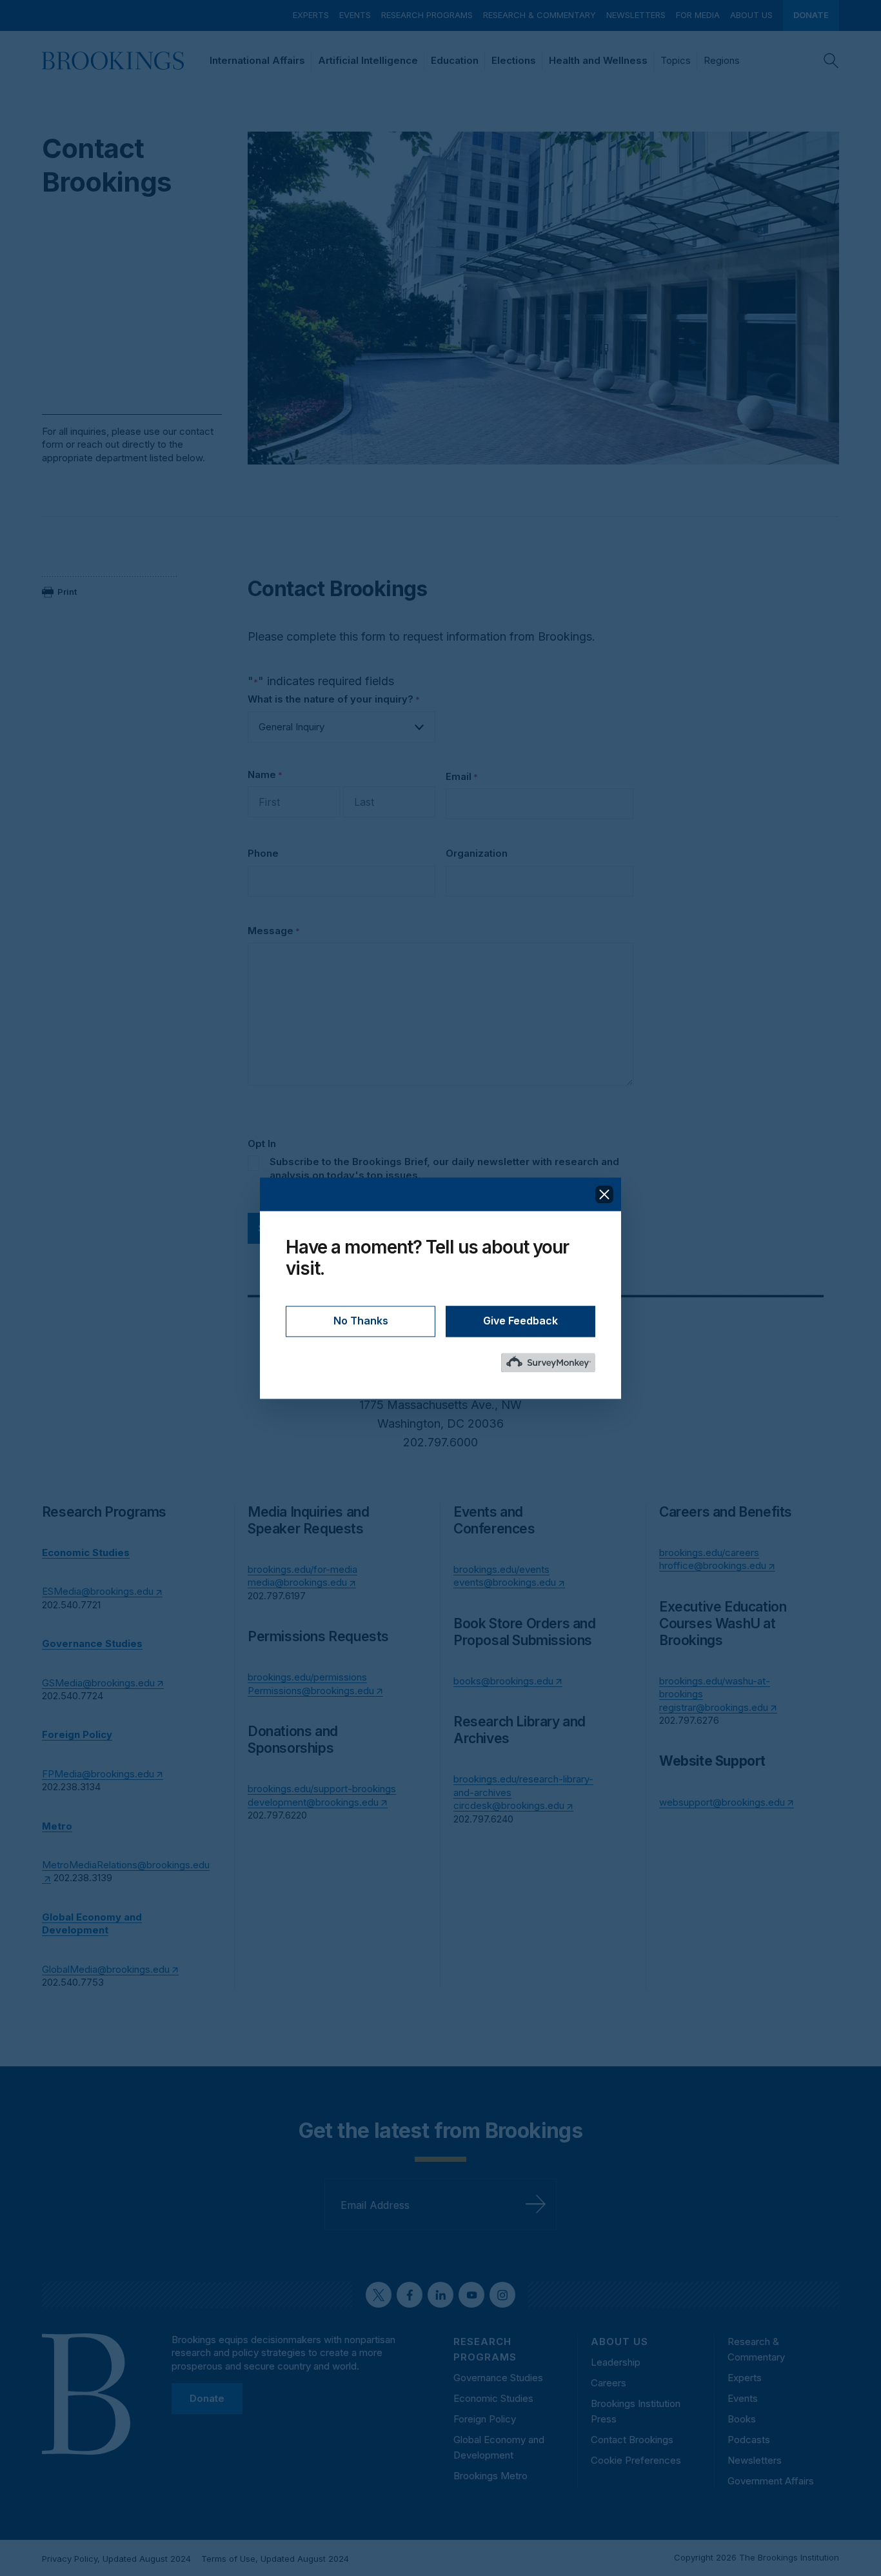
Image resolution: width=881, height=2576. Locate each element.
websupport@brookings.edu (722, 1802)
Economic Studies (493, 2398)
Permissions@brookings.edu (311, 1691)
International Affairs (257, 60)
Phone (263, 853)
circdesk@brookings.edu (509, 1805)
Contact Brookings (632, 2440)
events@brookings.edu (505, 1582)
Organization (477, 853)
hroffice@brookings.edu (713, 1565)
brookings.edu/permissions (307, 1677)
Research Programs (427, 15)
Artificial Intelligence (368, 60)
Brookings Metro (490, 2476)
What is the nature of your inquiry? (334, 699)
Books (742, 2419)
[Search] (831, 61)
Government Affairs (771, 2481)
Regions (722, 60)
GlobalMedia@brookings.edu (106, 1969)
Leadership (616, 2362)
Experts (311, 15)
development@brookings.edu (313, 1802)
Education (455, 60)
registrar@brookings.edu (714, 1707)
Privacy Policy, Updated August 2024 (116, 2559)
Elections (514, 60)
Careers (609, 2383)
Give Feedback (520, 1321)
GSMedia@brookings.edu (98, 1683)
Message (274, 931)
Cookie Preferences (636, 2460)
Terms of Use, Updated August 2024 (275, 2559)
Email (462, 776)
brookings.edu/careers (709, 1553)
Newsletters (636, 15)
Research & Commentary (539, 15)
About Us (751, 15)
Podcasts (749, 2440)
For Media (698, 15)
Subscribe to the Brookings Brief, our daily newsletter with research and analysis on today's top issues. (444, 1168)
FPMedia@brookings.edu (98, 1774)
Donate (811, 15)
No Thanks (361, 1321)
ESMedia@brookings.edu (98, 1591)
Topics (676, 60)
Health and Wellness (598, 60)
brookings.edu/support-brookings (322, 1789)
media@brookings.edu (297, 1582)
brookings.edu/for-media (302, 1569)
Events (355, 15)
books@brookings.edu (503, 1681)
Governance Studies (498, 2378)
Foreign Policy (485, 2419)
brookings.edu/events (501, 1569)
